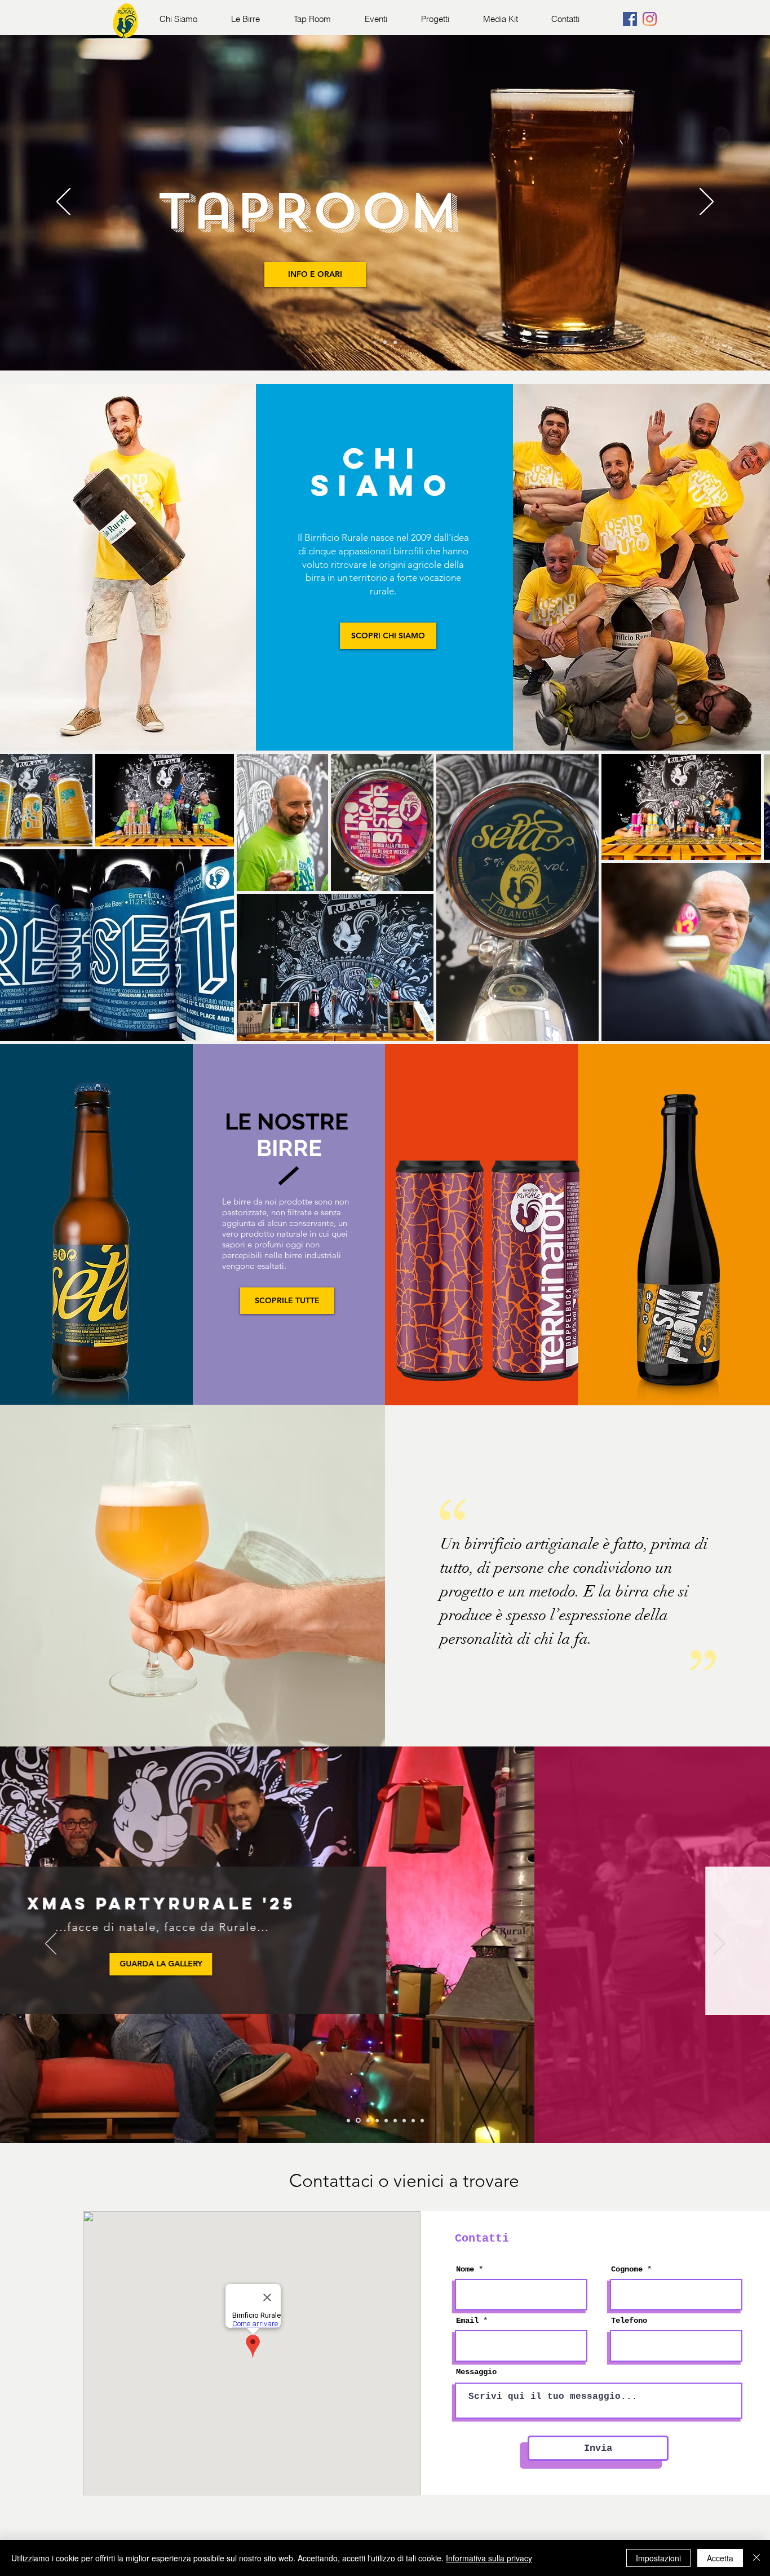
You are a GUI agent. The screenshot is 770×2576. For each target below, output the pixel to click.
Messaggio (476, 2372)
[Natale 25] (348, 2120)
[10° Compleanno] (422, 2120)
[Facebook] (630, 19)
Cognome (627, 2269)
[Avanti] (707, 202)
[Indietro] (63, 202)
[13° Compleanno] (404, 2120)
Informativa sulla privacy (489, 2558)
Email (467, 2321)
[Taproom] (375, 342)
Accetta (720, 2558)
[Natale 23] (386, 2120)
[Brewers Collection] (385, 342)
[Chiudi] (756, 2558)
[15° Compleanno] (377, 2120)
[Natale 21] (413, 2120)
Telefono (629, 2321)
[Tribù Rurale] (395, 342)
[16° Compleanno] (357, 2120)
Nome (465, 2269)
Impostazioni (658, 2558)
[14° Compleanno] (395, 2120)
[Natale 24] (367, 2121)
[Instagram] (650, 19)
